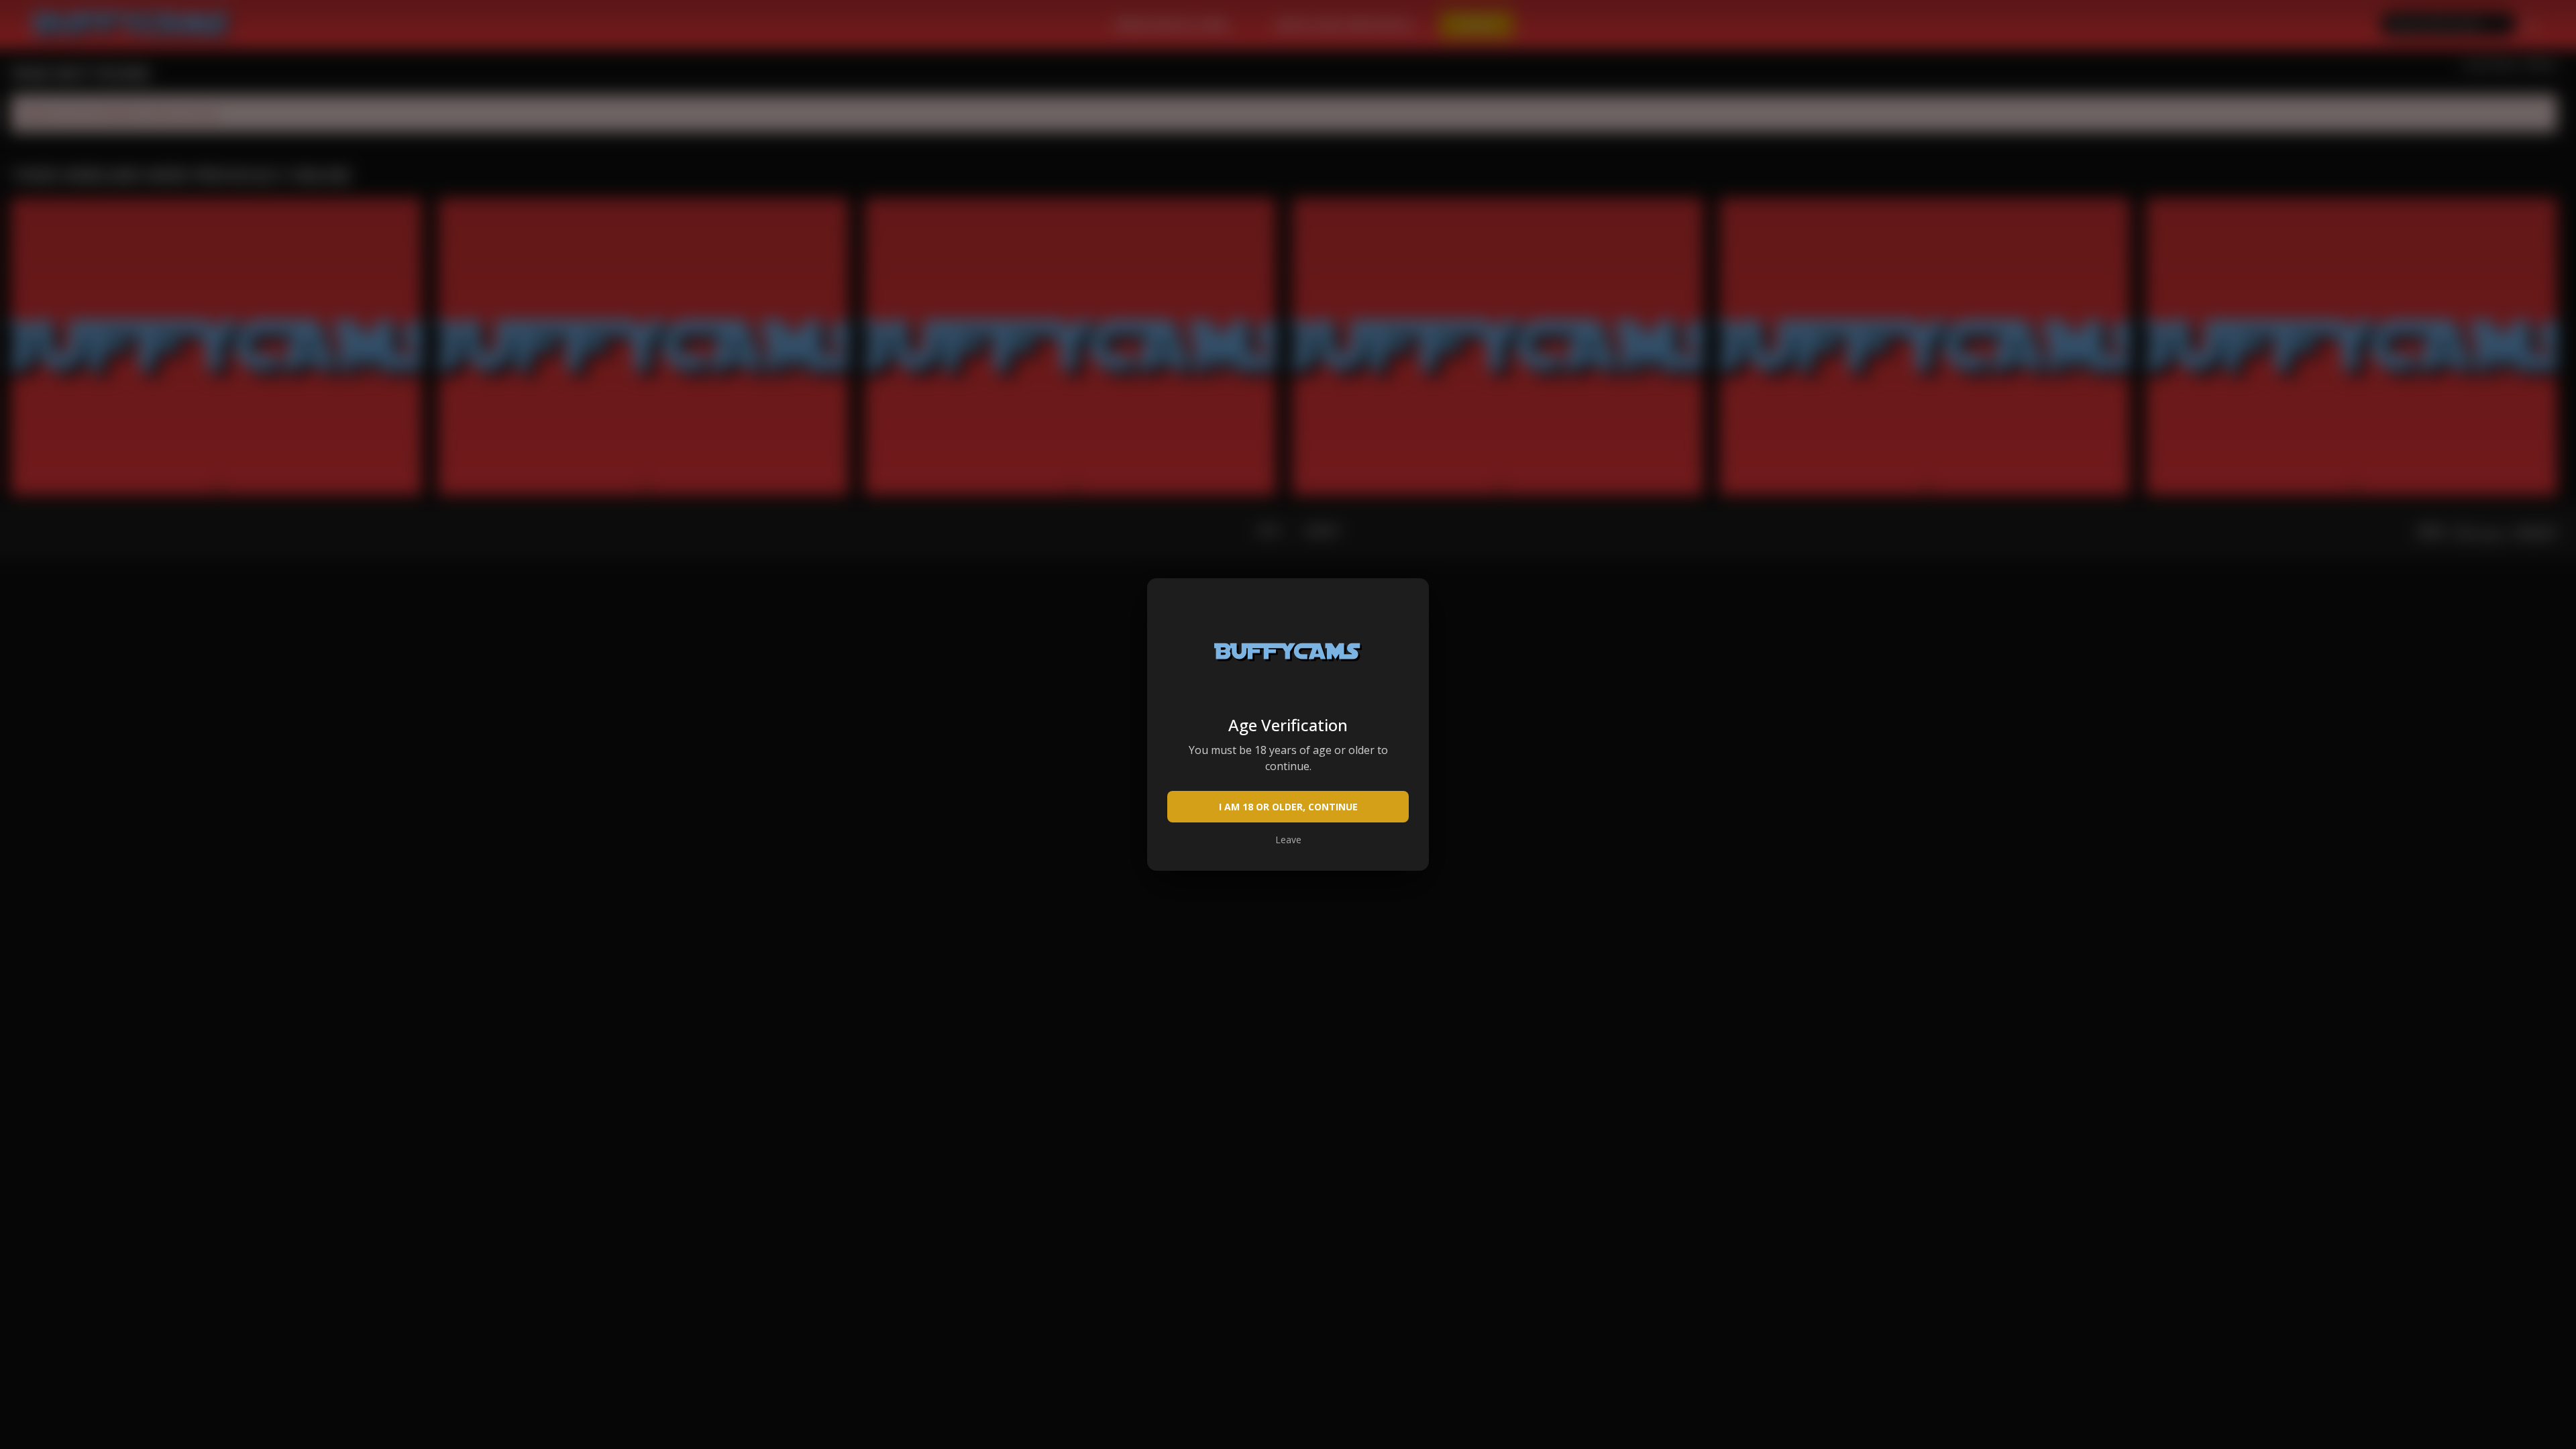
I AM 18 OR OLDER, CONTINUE (1288, 807)
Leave (1288, 840)
